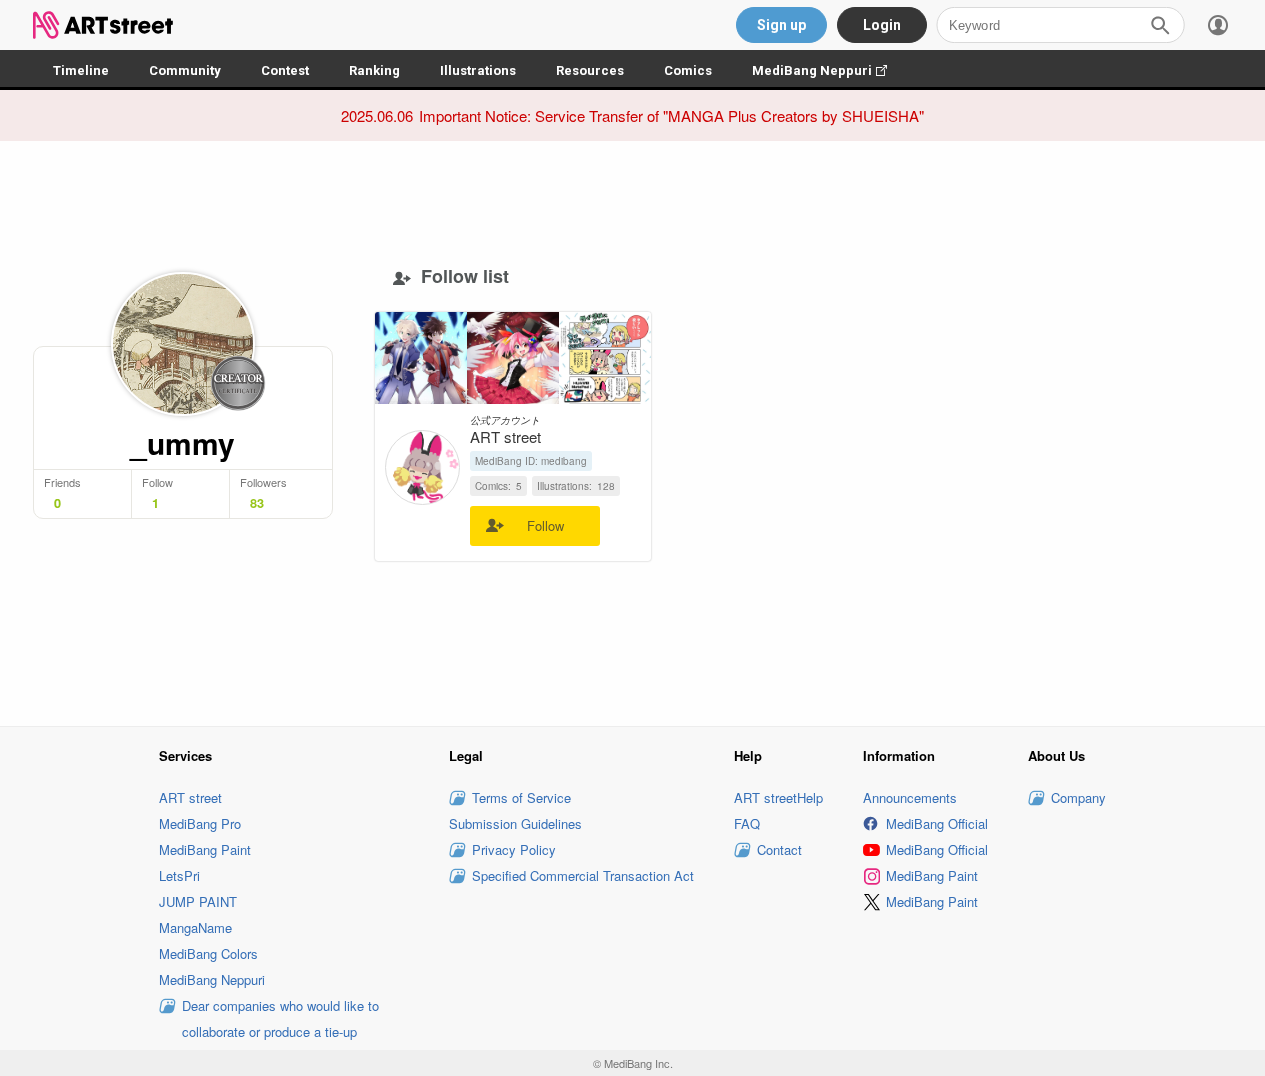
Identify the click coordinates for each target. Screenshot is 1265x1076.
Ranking (374, 70)
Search (1160, 25)
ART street (190, 797)
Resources (590, 70)
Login (882, 25)
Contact (779, 849)
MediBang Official (937, 823)
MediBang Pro (200, 823)
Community (185, 70)
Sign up (781, 25)
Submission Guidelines (515, 823)
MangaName (195, 927)
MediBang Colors (208, 953)
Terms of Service (521, 797)
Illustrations (478, 70)
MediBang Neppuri (829, 70)
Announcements (910, 797)
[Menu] (1218, 25)
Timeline (81, 70)
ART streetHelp (778, 797)
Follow (545, 525)
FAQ (747, 823)
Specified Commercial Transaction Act (583, 875)
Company (1078, 797)
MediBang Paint (205, 849)
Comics (688, 70)
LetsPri (179, 875)
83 (257, 503)
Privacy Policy (514, 849)
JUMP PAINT (198, 901)
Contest (285, 70)
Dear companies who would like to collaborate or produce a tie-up (280, 1018)
